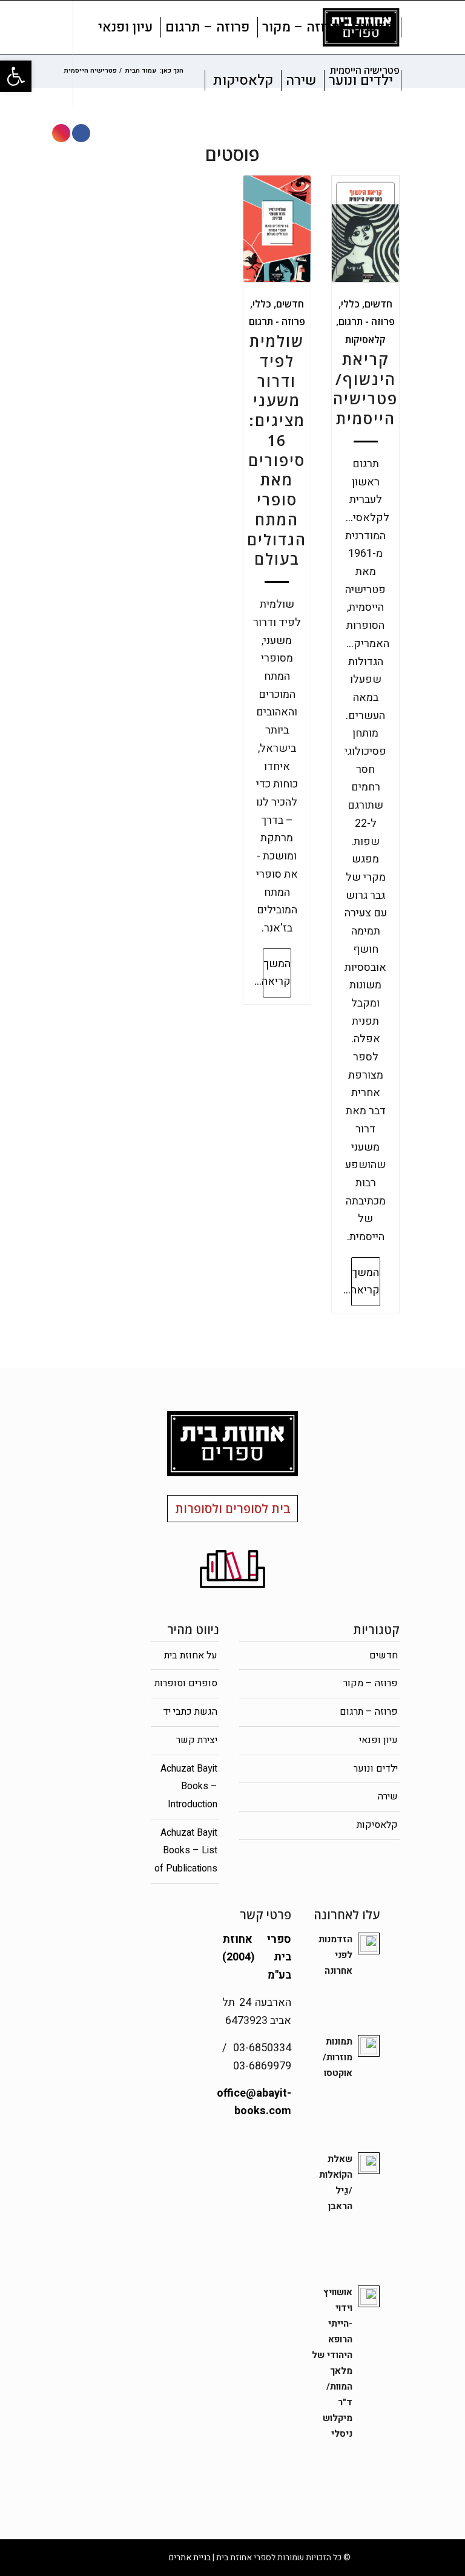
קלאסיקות (365, 340)
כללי (350, 304)
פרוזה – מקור (371, 1683)
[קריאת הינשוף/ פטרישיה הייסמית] (365, 229)
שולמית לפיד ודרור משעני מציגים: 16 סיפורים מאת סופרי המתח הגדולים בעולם (277, 450)
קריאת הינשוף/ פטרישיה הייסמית (365, 389)
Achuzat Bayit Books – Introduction (189, 1786)
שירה (388, 1796)
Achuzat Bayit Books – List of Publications (186, 1851)
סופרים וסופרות (186, 1683)
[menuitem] (373, 27)
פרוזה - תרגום (367, 321)
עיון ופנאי (378, 1740)
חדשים (378, 304)
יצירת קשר (197, 1740)
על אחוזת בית (191, 1655)
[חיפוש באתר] (195, 80)
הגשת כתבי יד (190, 1712)
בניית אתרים (190, 2558)
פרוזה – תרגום (369, 1712)
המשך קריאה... (365, 1282)
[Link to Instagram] (61, 133)
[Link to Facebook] (81, 133)
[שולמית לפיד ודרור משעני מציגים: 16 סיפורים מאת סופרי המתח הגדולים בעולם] (277, 229)
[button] (16, 76)
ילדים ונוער (376, 1769)
